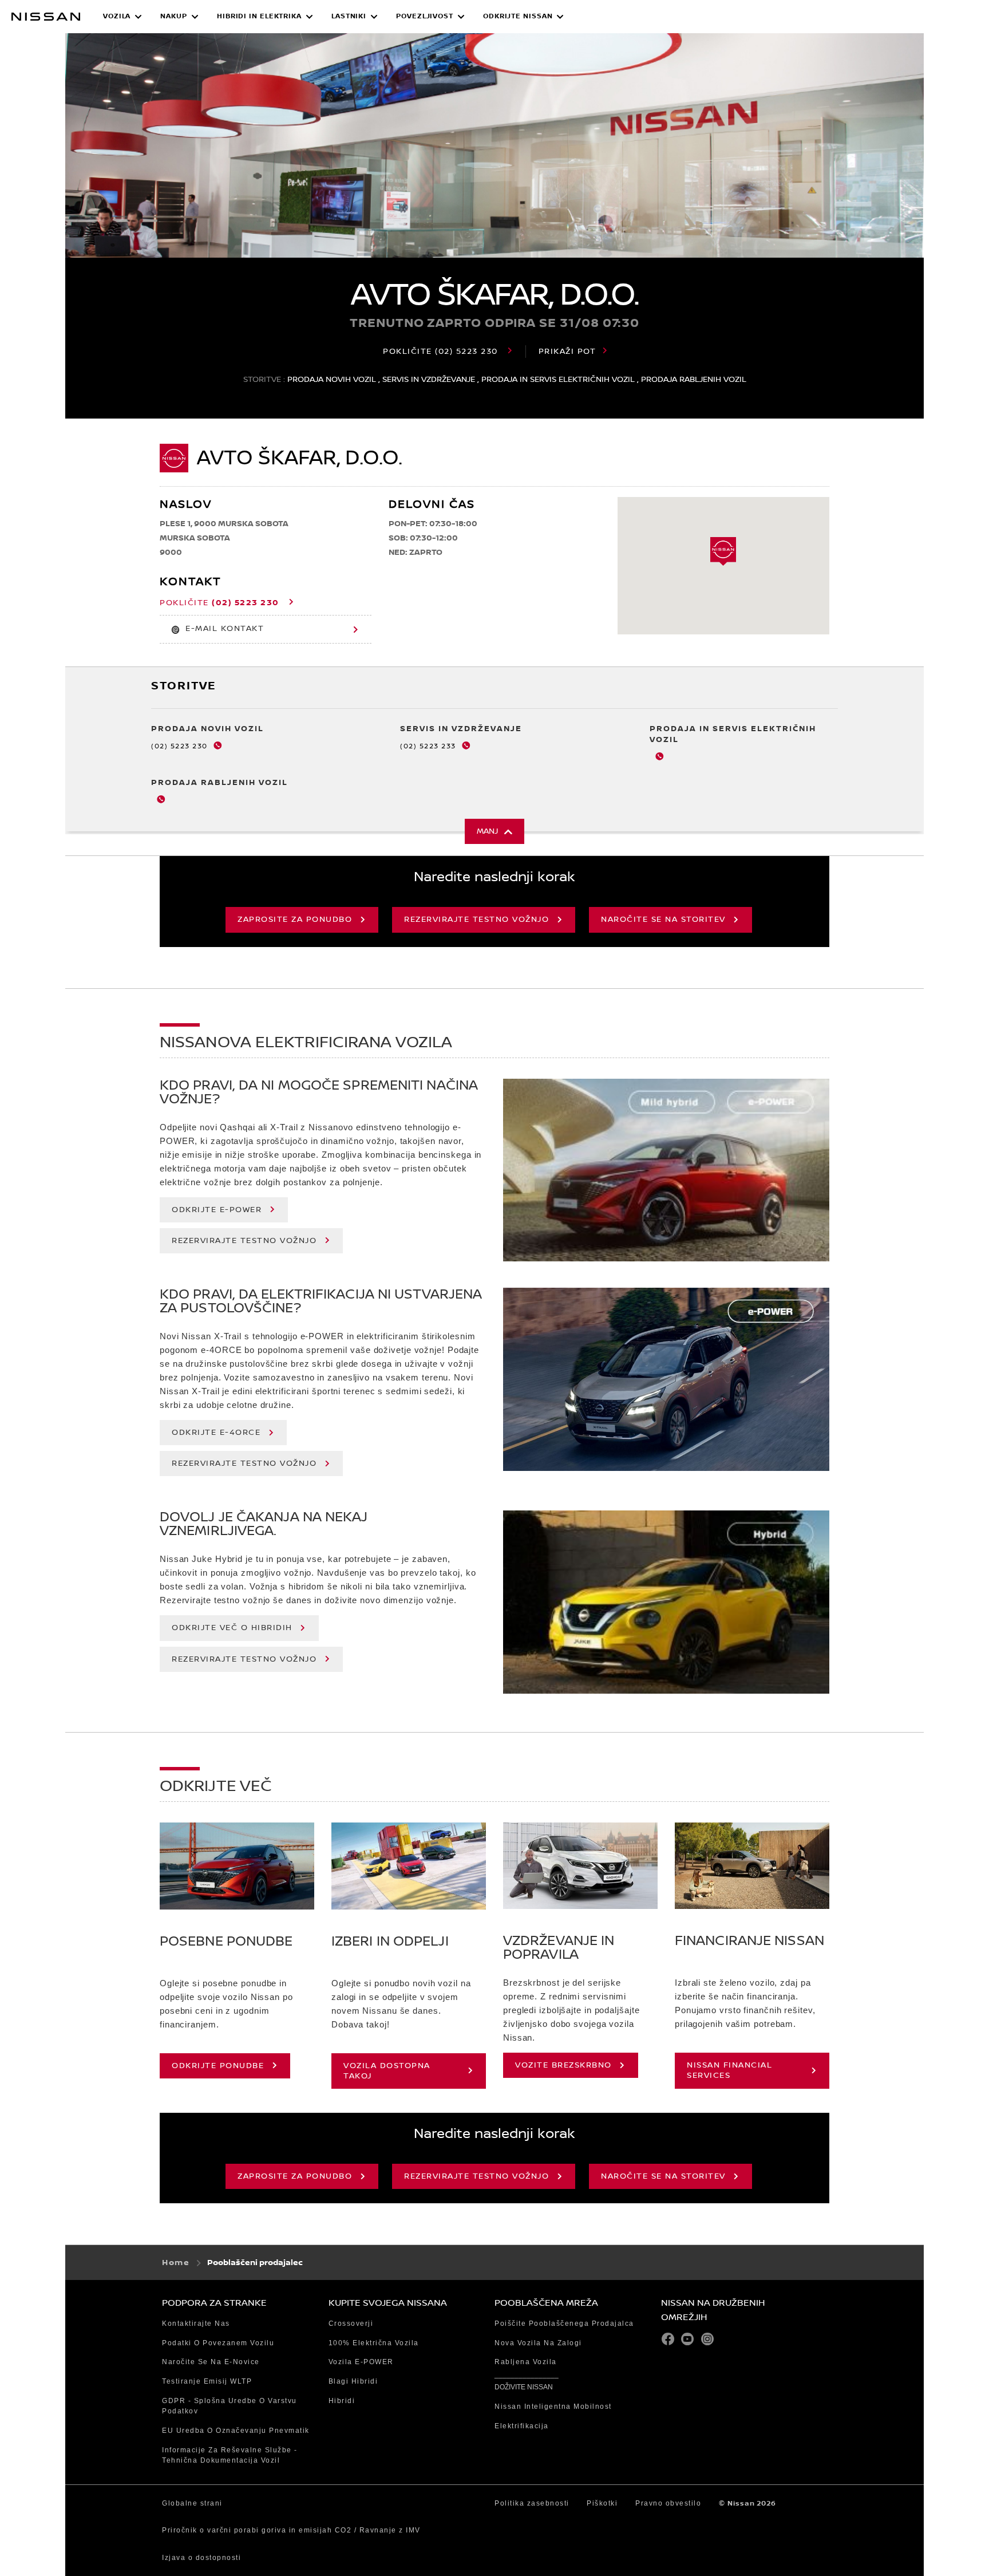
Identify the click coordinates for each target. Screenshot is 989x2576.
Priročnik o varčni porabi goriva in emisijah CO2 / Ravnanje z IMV (291, 2530)
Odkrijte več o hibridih (232, 1628)
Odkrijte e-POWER (217, 1210)
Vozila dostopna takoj (387, 2071)
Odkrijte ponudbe (218, 2066)
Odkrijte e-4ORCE (216, 1433)
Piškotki (602, 2503)
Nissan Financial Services (729, 2070)
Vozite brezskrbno (563, 2065)
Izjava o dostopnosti (201, 2558)
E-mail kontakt (225, 629)
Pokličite (440, 352)
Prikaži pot (567, 352)
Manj (487, 831)
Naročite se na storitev (663, 920)
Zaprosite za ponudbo (295, 920)
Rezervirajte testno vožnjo (476, 920)
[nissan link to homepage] (46, 17)
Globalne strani (192, 2503)
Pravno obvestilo (668, 2503)
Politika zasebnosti (532, 2503)
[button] (122, 17)
